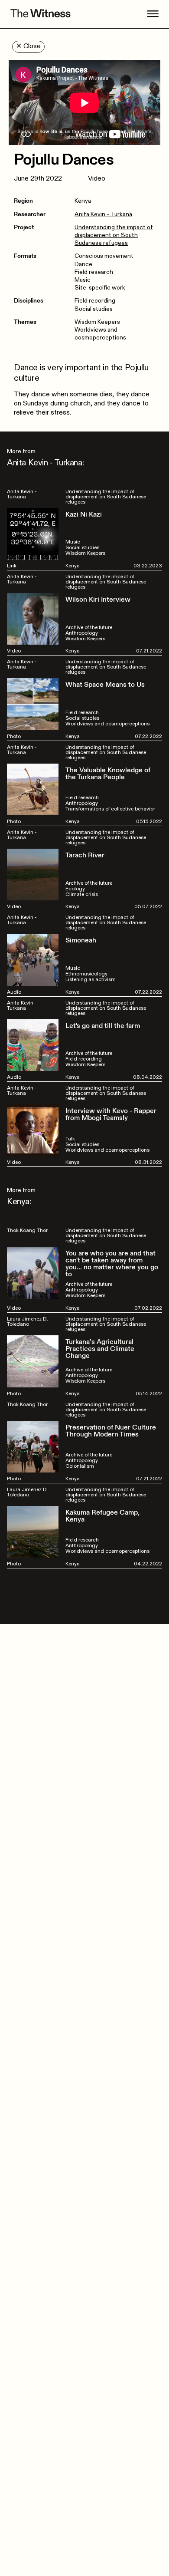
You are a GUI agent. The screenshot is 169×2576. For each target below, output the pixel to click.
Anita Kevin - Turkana (103, 214)
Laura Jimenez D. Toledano (28, 1321)
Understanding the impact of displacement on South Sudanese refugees (114, 235)
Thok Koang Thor (27, 1230)
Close (28, 46)
